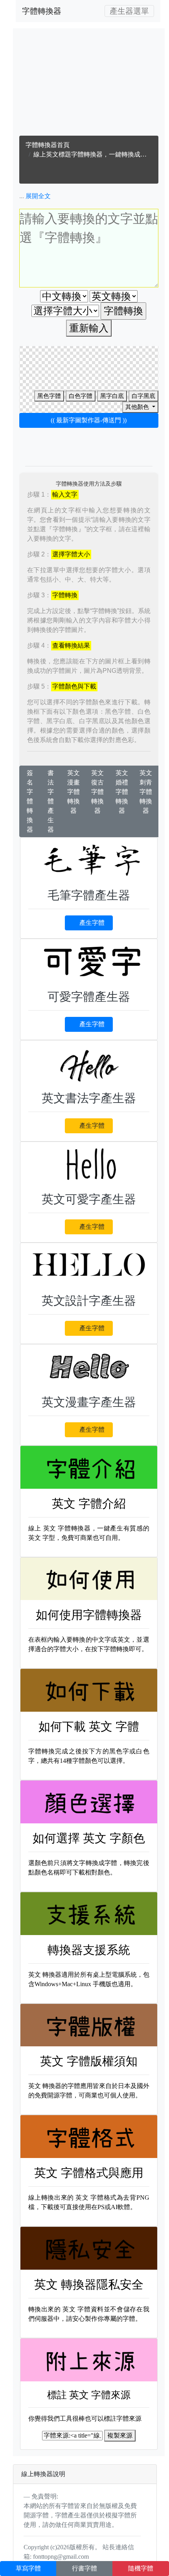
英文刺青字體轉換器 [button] (146, 792)
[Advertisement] (89, 84)
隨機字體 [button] (141, 2568)
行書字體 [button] (84, 2568)
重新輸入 (89, 328)
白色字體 (81, 396)
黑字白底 (112, 396)
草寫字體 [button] (28, 2568)
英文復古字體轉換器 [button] (97, 792)
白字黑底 (143, 396)
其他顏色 (138, 407)
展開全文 (38, 196)
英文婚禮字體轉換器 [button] (122, 792)
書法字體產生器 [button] (51, 801)
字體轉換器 (42, 11)
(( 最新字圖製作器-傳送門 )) (89, 420)
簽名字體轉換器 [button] (30, 801)
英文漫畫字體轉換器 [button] (73, 792)
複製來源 (120, 2435)
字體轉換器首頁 (48, 145)
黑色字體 (49, 396)
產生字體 (92, 923)
